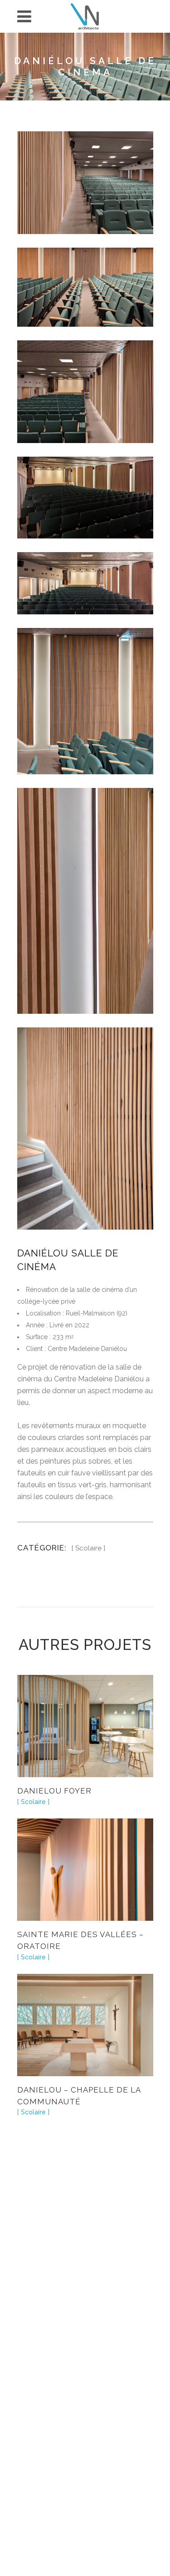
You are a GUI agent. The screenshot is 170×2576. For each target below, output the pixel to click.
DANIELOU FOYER (54, 1791)
